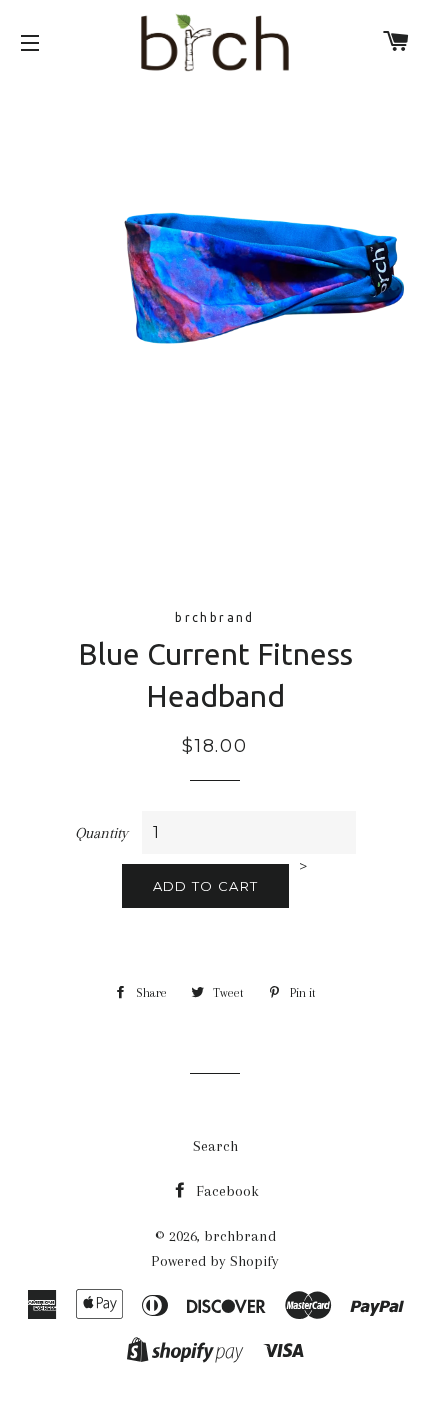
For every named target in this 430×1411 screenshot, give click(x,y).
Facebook (225, 1191)
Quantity (101, 833)
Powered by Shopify (215, 1261)
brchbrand (240, 1236)
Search (215, 1146)
